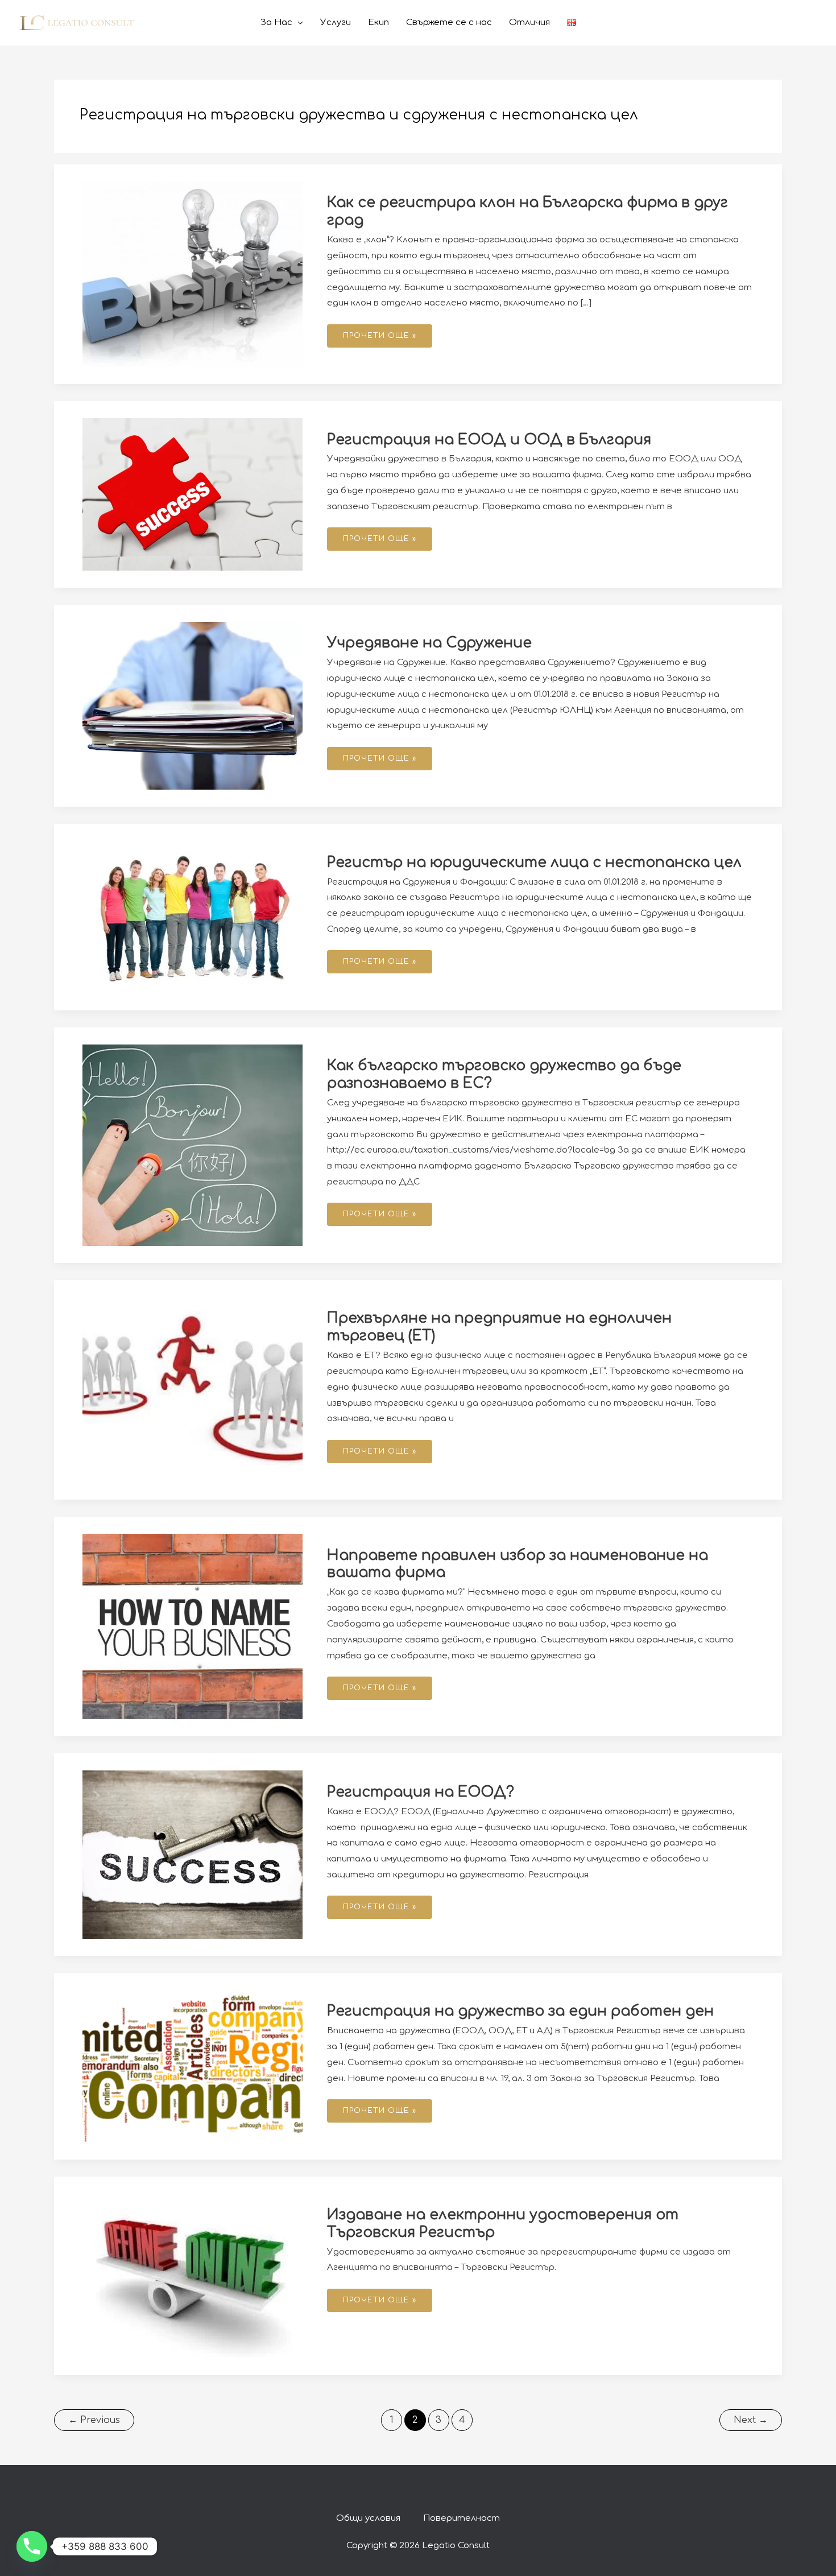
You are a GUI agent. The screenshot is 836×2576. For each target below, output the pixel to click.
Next (751, 2420)
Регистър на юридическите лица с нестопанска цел (534, 862)
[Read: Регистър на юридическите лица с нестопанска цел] (193, 917)
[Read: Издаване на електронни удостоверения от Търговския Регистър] (193, 2276)
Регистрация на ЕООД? (421, 1792)
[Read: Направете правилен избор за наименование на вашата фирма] (193, 1626)
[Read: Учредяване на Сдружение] (193, 706)
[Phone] (32, 2546)
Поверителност (462, 2518)
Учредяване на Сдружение (429, 643)
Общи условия (368, 2518)
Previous (94, 2420)
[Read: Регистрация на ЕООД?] (193, 1854)
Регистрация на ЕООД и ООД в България (489, 440)
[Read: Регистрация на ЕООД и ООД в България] (193, 494)
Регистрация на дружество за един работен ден (520, 2011)
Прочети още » (379, 332)
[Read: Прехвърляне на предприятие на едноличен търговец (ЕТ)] (193, 1390)
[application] (298, 23)
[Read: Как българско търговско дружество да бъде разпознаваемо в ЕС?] (193, 1145)
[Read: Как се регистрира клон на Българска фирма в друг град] (193, 274)
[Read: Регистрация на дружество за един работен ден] (193, 2066)
